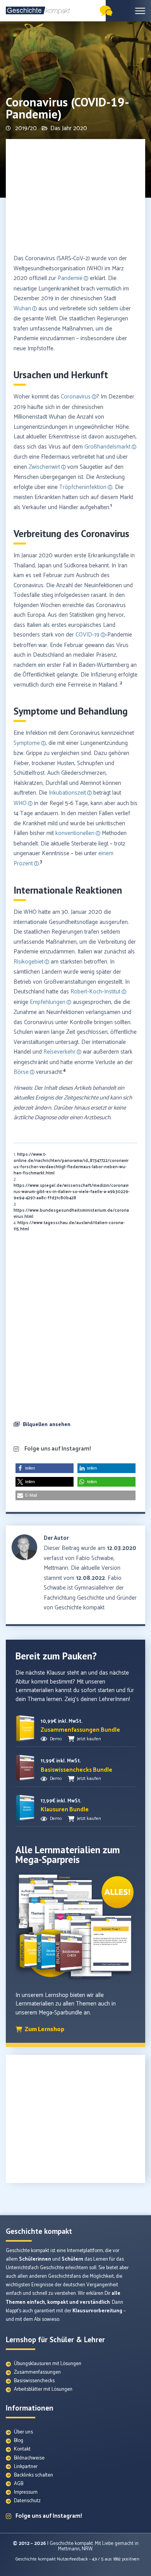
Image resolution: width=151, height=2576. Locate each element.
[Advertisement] (75, 197)
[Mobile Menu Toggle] (140, 11)
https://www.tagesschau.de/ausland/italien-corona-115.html (69, 1226)
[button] (75, 1425)
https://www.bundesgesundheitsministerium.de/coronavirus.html (71, 1214)
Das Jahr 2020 (69, 128)
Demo (56, 1739)
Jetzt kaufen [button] (89, 1739)
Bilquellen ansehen (47, 1424)
